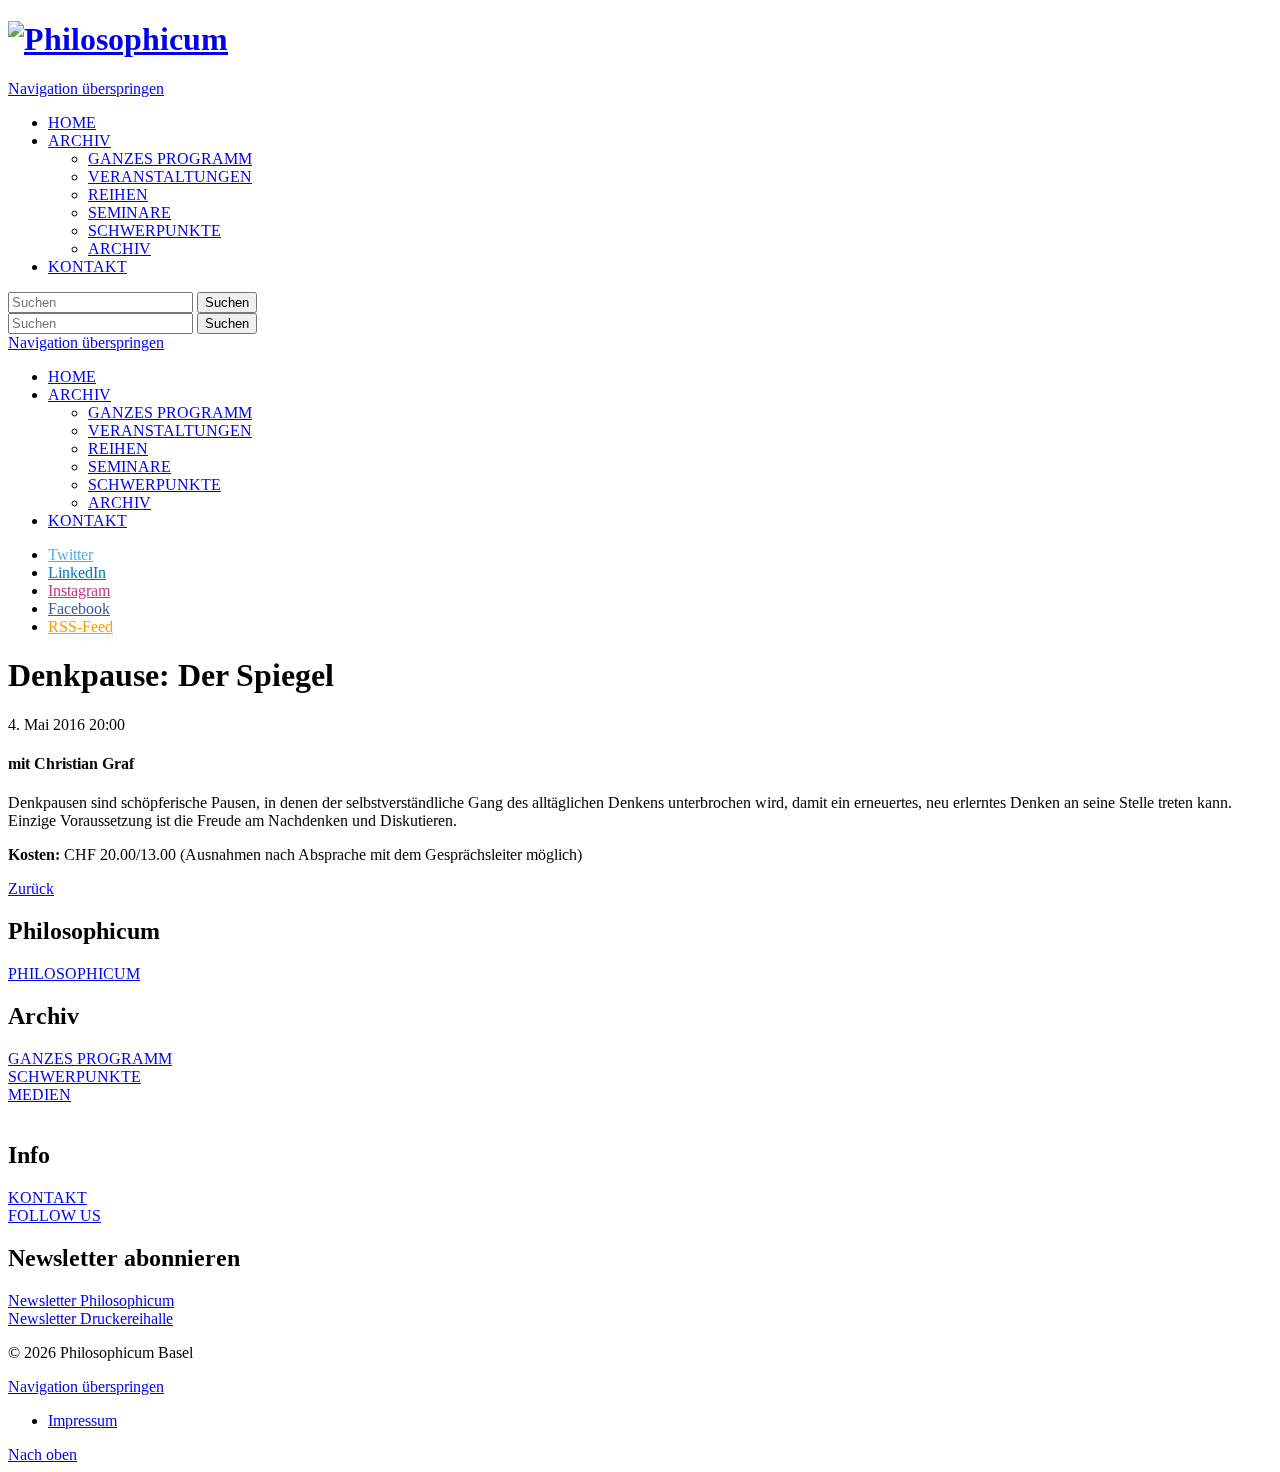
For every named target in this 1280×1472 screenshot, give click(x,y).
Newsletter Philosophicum (91, 1300)
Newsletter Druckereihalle (90, 1318)
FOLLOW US (54, 1215)
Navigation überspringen (86, 88)
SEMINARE (129, 466)
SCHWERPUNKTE (154, 484)
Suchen (227, 302)
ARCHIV (79, 394)
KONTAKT (87, 520)
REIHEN (118, 448)
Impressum (82, 1420)
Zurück (31, 888)
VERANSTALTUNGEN (170, 430)
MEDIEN (39, 1094)
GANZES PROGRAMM (170, 412)
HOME (72, 376)
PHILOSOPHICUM (74, 973)
